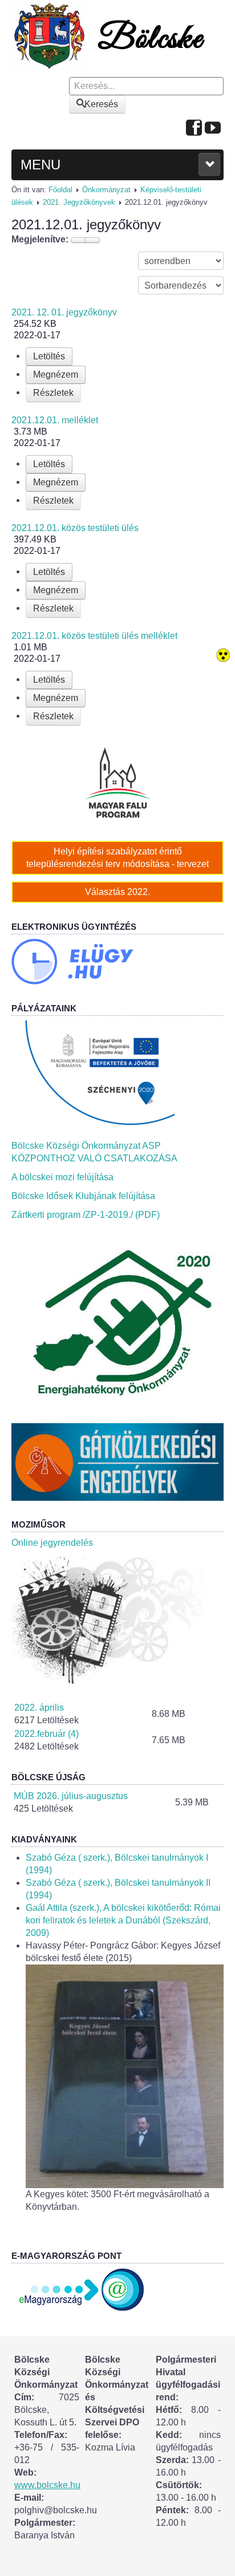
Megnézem (56, 374)
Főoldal (60, 190)
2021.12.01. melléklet (55, 420)
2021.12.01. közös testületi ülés (75, 528)
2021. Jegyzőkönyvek (79, 202)
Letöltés (49, 356)
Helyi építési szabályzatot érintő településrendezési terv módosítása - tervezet (117, 858)
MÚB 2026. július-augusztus (71, 1796)
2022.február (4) (46, 1734)
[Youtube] (213, 129)
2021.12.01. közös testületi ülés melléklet (94, 636)
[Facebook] (194, 129)
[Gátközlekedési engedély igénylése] (117, 1462)
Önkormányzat (106, 190)
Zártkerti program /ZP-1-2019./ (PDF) (86, 1215)
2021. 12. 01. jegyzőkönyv (64, 312)
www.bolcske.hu (47, 2485)
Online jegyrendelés (52, 1543)
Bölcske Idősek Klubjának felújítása (83, 1196)
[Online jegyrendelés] (117, 1619)
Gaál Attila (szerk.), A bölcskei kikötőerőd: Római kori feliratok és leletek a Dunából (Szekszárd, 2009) (123, 1920)
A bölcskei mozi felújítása (62, 1177)
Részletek (53, 393)
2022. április (39, 1708)
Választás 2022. (117, 892)
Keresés (101, 104)
